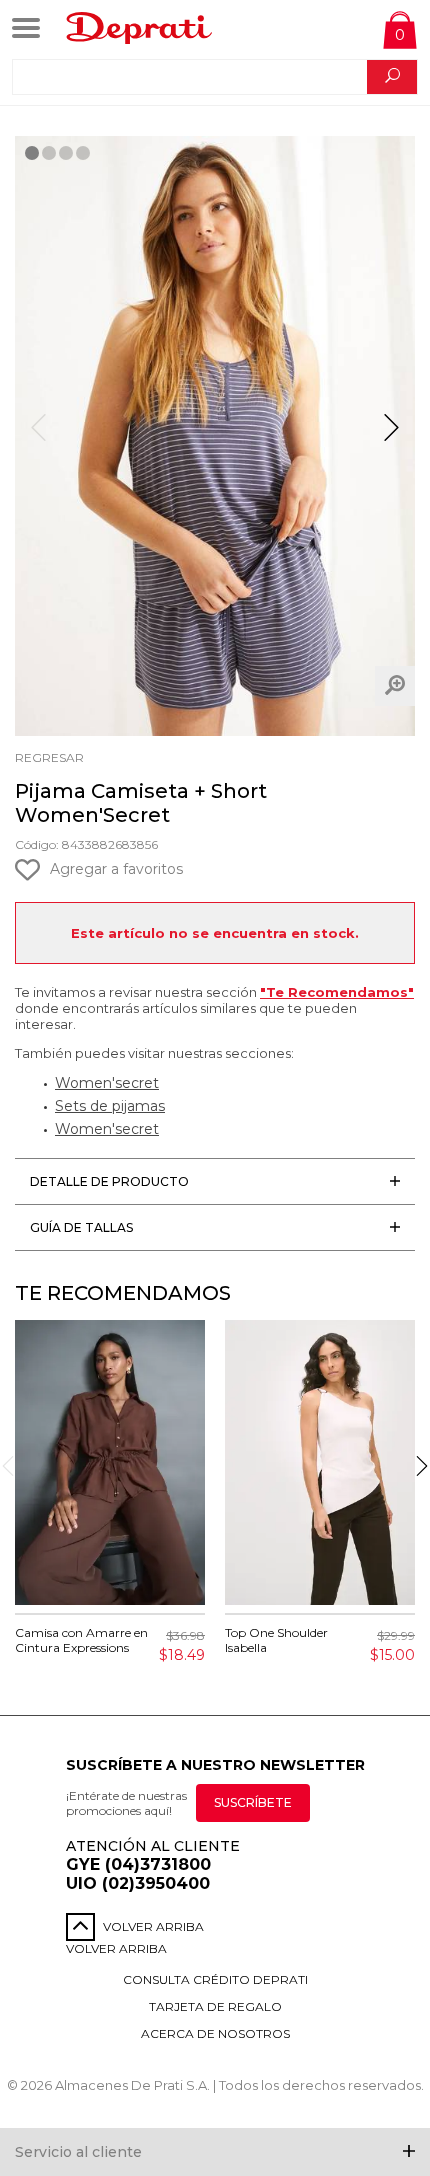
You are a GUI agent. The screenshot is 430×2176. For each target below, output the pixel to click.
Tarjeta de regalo (215, 2006)
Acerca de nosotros (215, 2033)
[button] (391, 436)
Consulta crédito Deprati (215, 1979)
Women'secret (107, 1083)
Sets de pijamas (110, 1106)
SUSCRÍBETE (253, 1802)
